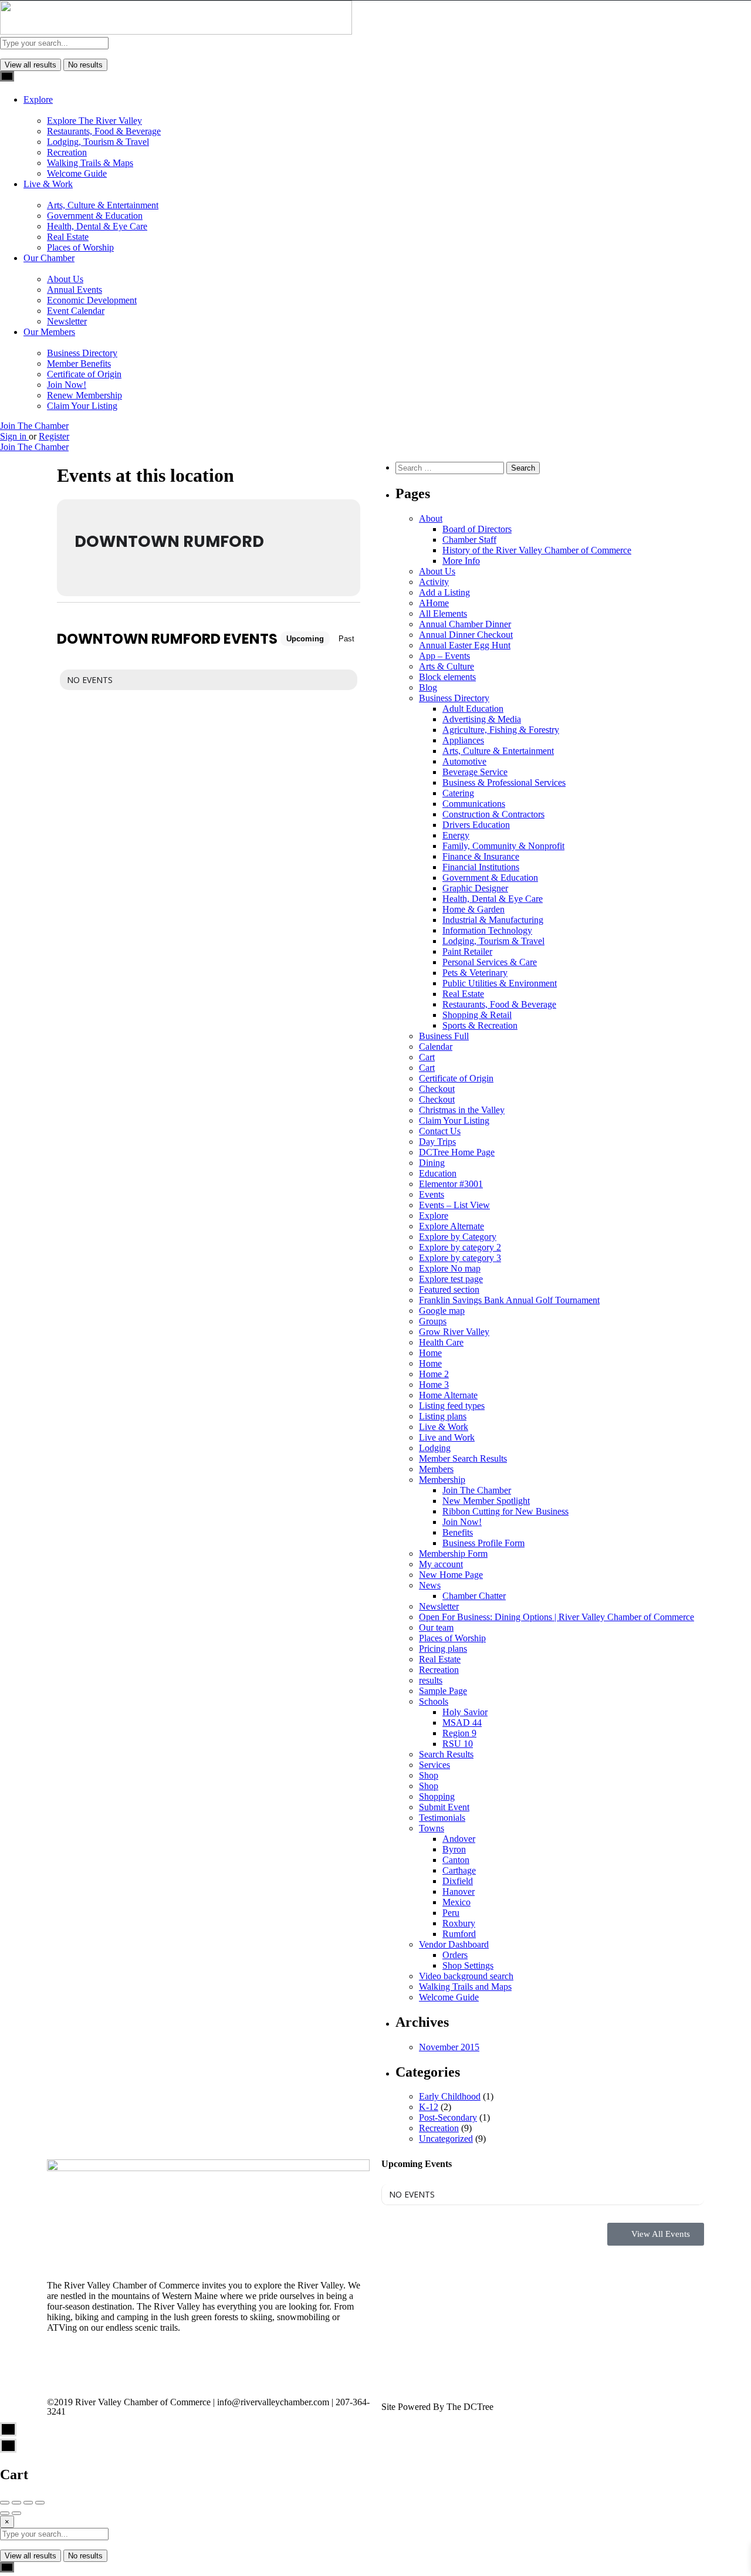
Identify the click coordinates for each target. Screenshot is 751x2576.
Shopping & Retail (477, 1015)
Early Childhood (450, 2096)
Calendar (436, 1047)
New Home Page (451, 1575)
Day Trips (437, 1142)
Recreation (67, 152)
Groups (433, 1321)
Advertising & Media (482, 719)
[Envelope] (93, 2369)
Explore (38, 99)
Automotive (464, 761)
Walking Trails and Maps (465, 1987)
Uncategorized (446, 2139)
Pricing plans (443, 1649)
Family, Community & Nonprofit (503, 846)
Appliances (463, 740)
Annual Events (75, 290)
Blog (428, 687)
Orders (455, 1955)
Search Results (446, 1754)
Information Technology (487, 930)
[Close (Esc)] (5, 2503)
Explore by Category (458, 1237)
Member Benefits (79, 364)
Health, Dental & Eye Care (97, 226)
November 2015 (449, 2047)
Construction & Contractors (493, 814)
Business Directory (82, 353)
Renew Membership (84, 395)
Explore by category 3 (460, 1258)
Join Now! (67, 385)
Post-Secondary (448, 2117)
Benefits (458, 1532)
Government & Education (95, 216)
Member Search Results (463, 1458)
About (431, 518)
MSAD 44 (462, 1723)
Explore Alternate (451, 1226)
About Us (65, 279)
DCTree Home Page (457, 1152)
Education (438, 1173)
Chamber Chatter (474, 1596)
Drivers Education (476, 825)
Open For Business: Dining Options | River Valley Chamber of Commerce (557, 1617)
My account (441, 1564)
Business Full (444, 1036)
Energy (456, 835)
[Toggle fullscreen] (28, 2503)
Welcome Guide (77, 173)
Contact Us (440, 1131)
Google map (442, 1311)
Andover (459, 1839)
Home (430, 1353)
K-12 (429, 2107)
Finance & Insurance (481, 856)
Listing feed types (452, 1406)
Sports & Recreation (480, 1025)
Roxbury (459, 1923)
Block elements (447, 677)
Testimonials (442, 1818)
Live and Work (447, 1437)
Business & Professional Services (504, 782)
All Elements (443, 613)
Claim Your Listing (82, 406)
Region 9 (459, 1733)
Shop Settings (468, 1965)
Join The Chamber (34, 426)
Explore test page (451, 1279)
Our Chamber (49, 258)
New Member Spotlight (486, 1501)
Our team (436, 1627)
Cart (427, 1057)
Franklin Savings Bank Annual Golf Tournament (509, 1300)
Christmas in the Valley (462, 1110)
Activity (434, 582)
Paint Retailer (467, 951)
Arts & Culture (446, 666)
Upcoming (305, 639)
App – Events (444, 656)
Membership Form (453, 1554)
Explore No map (450, 1268)
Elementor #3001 (451, 1184)
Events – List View (454, 1205)
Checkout (437, 1089)
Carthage (459, 1870)
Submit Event (444, 1807)
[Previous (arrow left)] (5, 2513)
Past (346, 639)
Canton (456, 1860)
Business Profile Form (483, 1543)
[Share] (16, 2503)
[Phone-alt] (125, 2369)
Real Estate (68, 237)
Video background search (466, 1976)
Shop (429, 1775)
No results (85, 65)
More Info (461, 561)
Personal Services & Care (490, 962)
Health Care (441, 1342)
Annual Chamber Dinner (465, 624)
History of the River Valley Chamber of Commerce (537, 550)
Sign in (14, 436)
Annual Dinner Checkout (466, 635)
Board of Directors (477, 529)
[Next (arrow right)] (16, 2513)
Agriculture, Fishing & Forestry (501, 730)
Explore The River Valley (94, 121)
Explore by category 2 (460, 1247)
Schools (434, 1701)
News (430, 1585)
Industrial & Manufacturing (493, 920)
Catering (458, 793)
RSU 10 (458, 1744)
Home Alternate (448, 1395)
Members (436, 1469)
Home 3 (434, 1385)
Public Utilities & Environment (500, 983)
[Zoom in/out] (40, 2503)
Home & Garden (473, 909)
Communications (474, 804)
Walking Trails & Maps (90, 163)
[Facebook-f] (62, 2369)
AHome (434, 603)
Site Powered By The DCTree (437, 2407)
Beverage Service (475, 772)
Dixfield (458, 1881)
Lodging (435, 1448)
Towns (432, 1828)
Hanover (459, 1892)
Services (434, 1765)
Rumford (459, 1934)
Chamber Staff (469, 540)
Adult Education (473, 709)
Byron (454, 1849)
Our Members (49, 332)
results (431, 1680)
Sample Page (443, 1691)
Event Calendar (76, 311)
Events (432, 1194)
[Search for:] (451, 467)
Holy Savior (465, 1712)
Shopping (437, 1796)
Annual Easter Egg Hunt (465, 645)
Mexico (456, 1902)
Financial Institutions (481, 867)
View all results (31, 65)
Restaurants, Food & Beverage (104, 131)
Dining (432, 1163)
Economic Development (92, 300)
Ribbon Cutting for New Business (505, 1511)
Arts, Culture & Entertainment (103, 205)
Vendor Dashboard (454, 1944)
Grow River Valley (454, 1332)
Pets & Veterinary (475, 973)
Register (54, 436)
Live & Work (48, 184)
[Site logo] (176, 31)
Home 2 (434, 1374)
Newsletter (67, 321)
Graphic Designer (475, 888)
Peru (451, 1913)
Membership (442, 1480)
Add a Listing (444, 592)
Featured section (449, 1289)
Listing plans (443, 1416)
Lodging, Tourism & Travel (98, 142)
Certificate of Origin (84, 374)
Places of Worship (80, 247)
